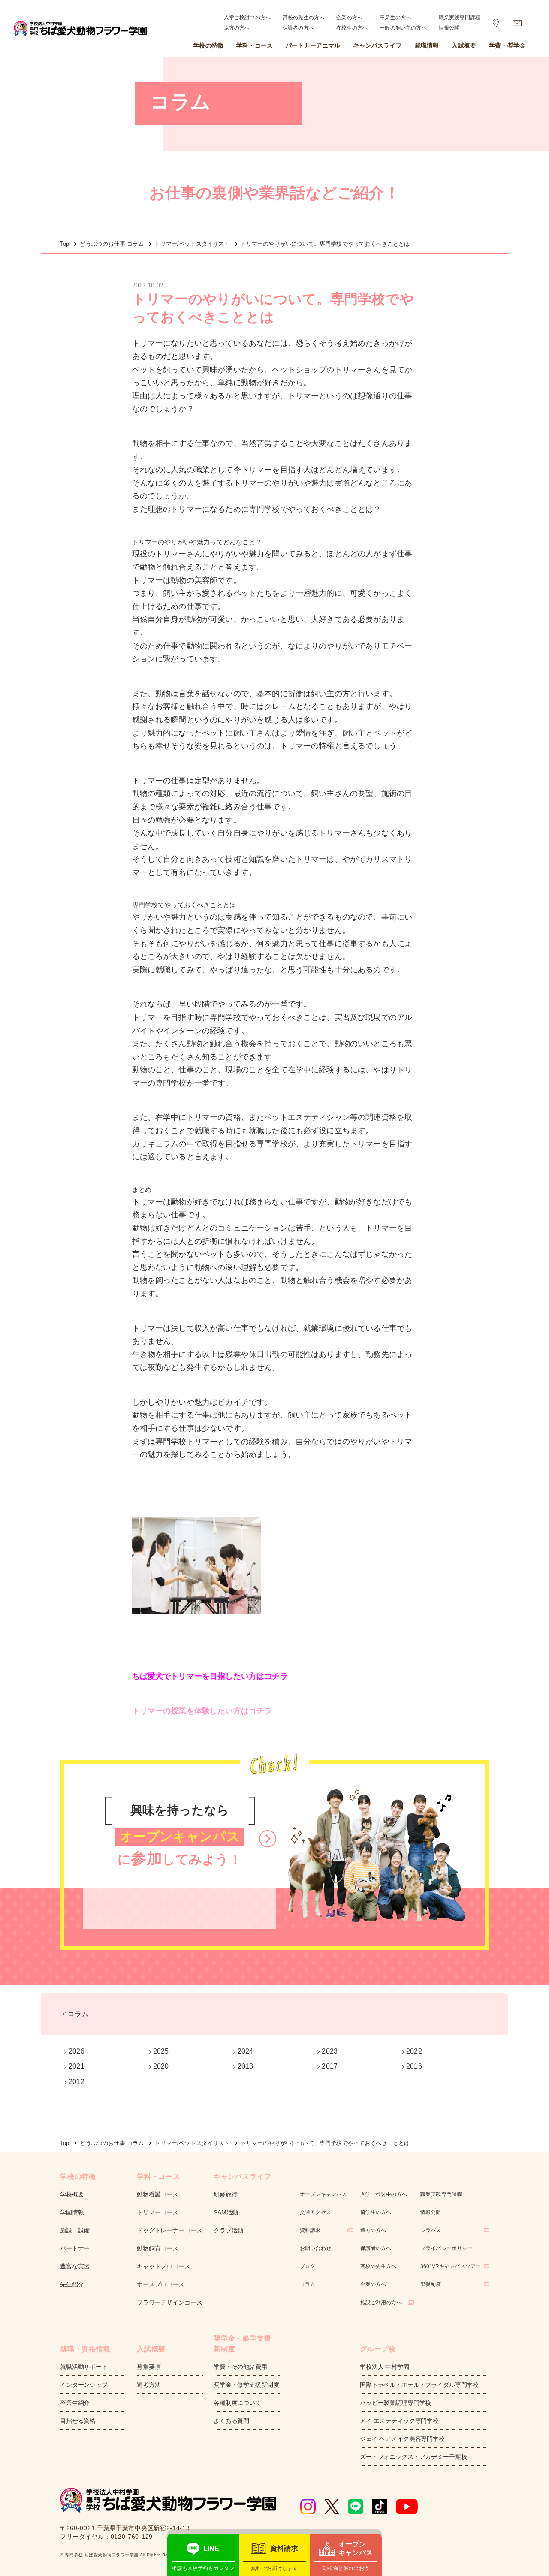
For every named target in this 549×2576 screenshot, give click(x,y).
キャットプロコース (164, 2266)
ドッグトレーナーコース (169, 2230)
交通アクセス (315, 2212)
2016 (414, 2066)
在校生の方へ (352, 28)
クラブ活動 (228, 2230)
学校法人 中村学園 (385, 2367)
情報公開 (449, 28)
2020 (161, 2066)
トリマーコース (158, 2212)
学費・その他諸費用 (240, 2367)
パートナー (75, 2248)
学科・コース (255, 45)
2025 (161, 2051)
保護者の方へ (298, 28)
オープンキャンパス (323, 2194)
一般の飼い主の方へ (403, 28)
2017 (330, 2066)
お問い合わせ (315, 2248)
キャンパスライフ (377, 45)
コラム (308, 2284)
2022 (414, 2051)
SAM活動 (226, 2212)
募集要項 (149, 2367)
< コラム (75, 2014)
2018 (246, 2066)
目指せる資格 (78, 2421)
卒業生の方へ (395, 18)
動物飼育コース (158, 2248)
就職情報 (427, 45)
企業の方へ (349, 18)
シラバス (431, 2230)
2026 (77, 2051)
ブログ (308, 2266)
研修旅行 (225, 2194)
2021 (77, 2066)
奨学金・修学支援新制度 (246, 2385)
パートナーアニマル (313, 45)
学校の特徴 (208, 45)
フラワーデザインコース (169, 2302)
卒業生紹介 (75, 2403)
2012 (77, 2082)
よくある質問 (231, 2421)
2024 (246, 2051)
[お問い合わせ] (517, 23)
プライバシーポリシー (446, 2248)
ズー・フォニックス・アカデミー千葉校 (413, 2457)
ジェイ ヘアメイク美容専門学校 (402, 2439)
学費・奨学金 (507, 45)
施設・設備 (75, 2230)
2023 (330, 2051)
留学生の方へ (376, 2212)
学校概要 (72, 2194)
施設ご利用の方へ (381, 2302)
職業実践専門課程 (460, 18)
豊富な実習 (75, 2266)
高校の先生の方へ (303, 18)
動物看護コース (158, 2194)
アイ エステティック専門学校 (399, 2421)
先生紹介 (72, 2284)
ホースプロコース (161, 2284)
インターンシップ (84, 2385)
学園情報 (72, 2212)
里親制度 (431, 2284)
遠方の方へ (237, 28)
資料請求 (310, 2230)
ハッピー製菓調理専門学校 (395, 2403)
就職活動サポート (84, 2367)
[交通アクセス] (496, 23)
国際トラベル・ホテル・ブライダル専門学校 (419, 2385)
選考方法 (149, 2385)
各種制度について (237, 2403)
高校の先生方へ (379, 2266)
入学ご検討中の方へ (247, 18)
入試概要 (464, 45)
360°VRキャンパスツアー (451, 2266)
